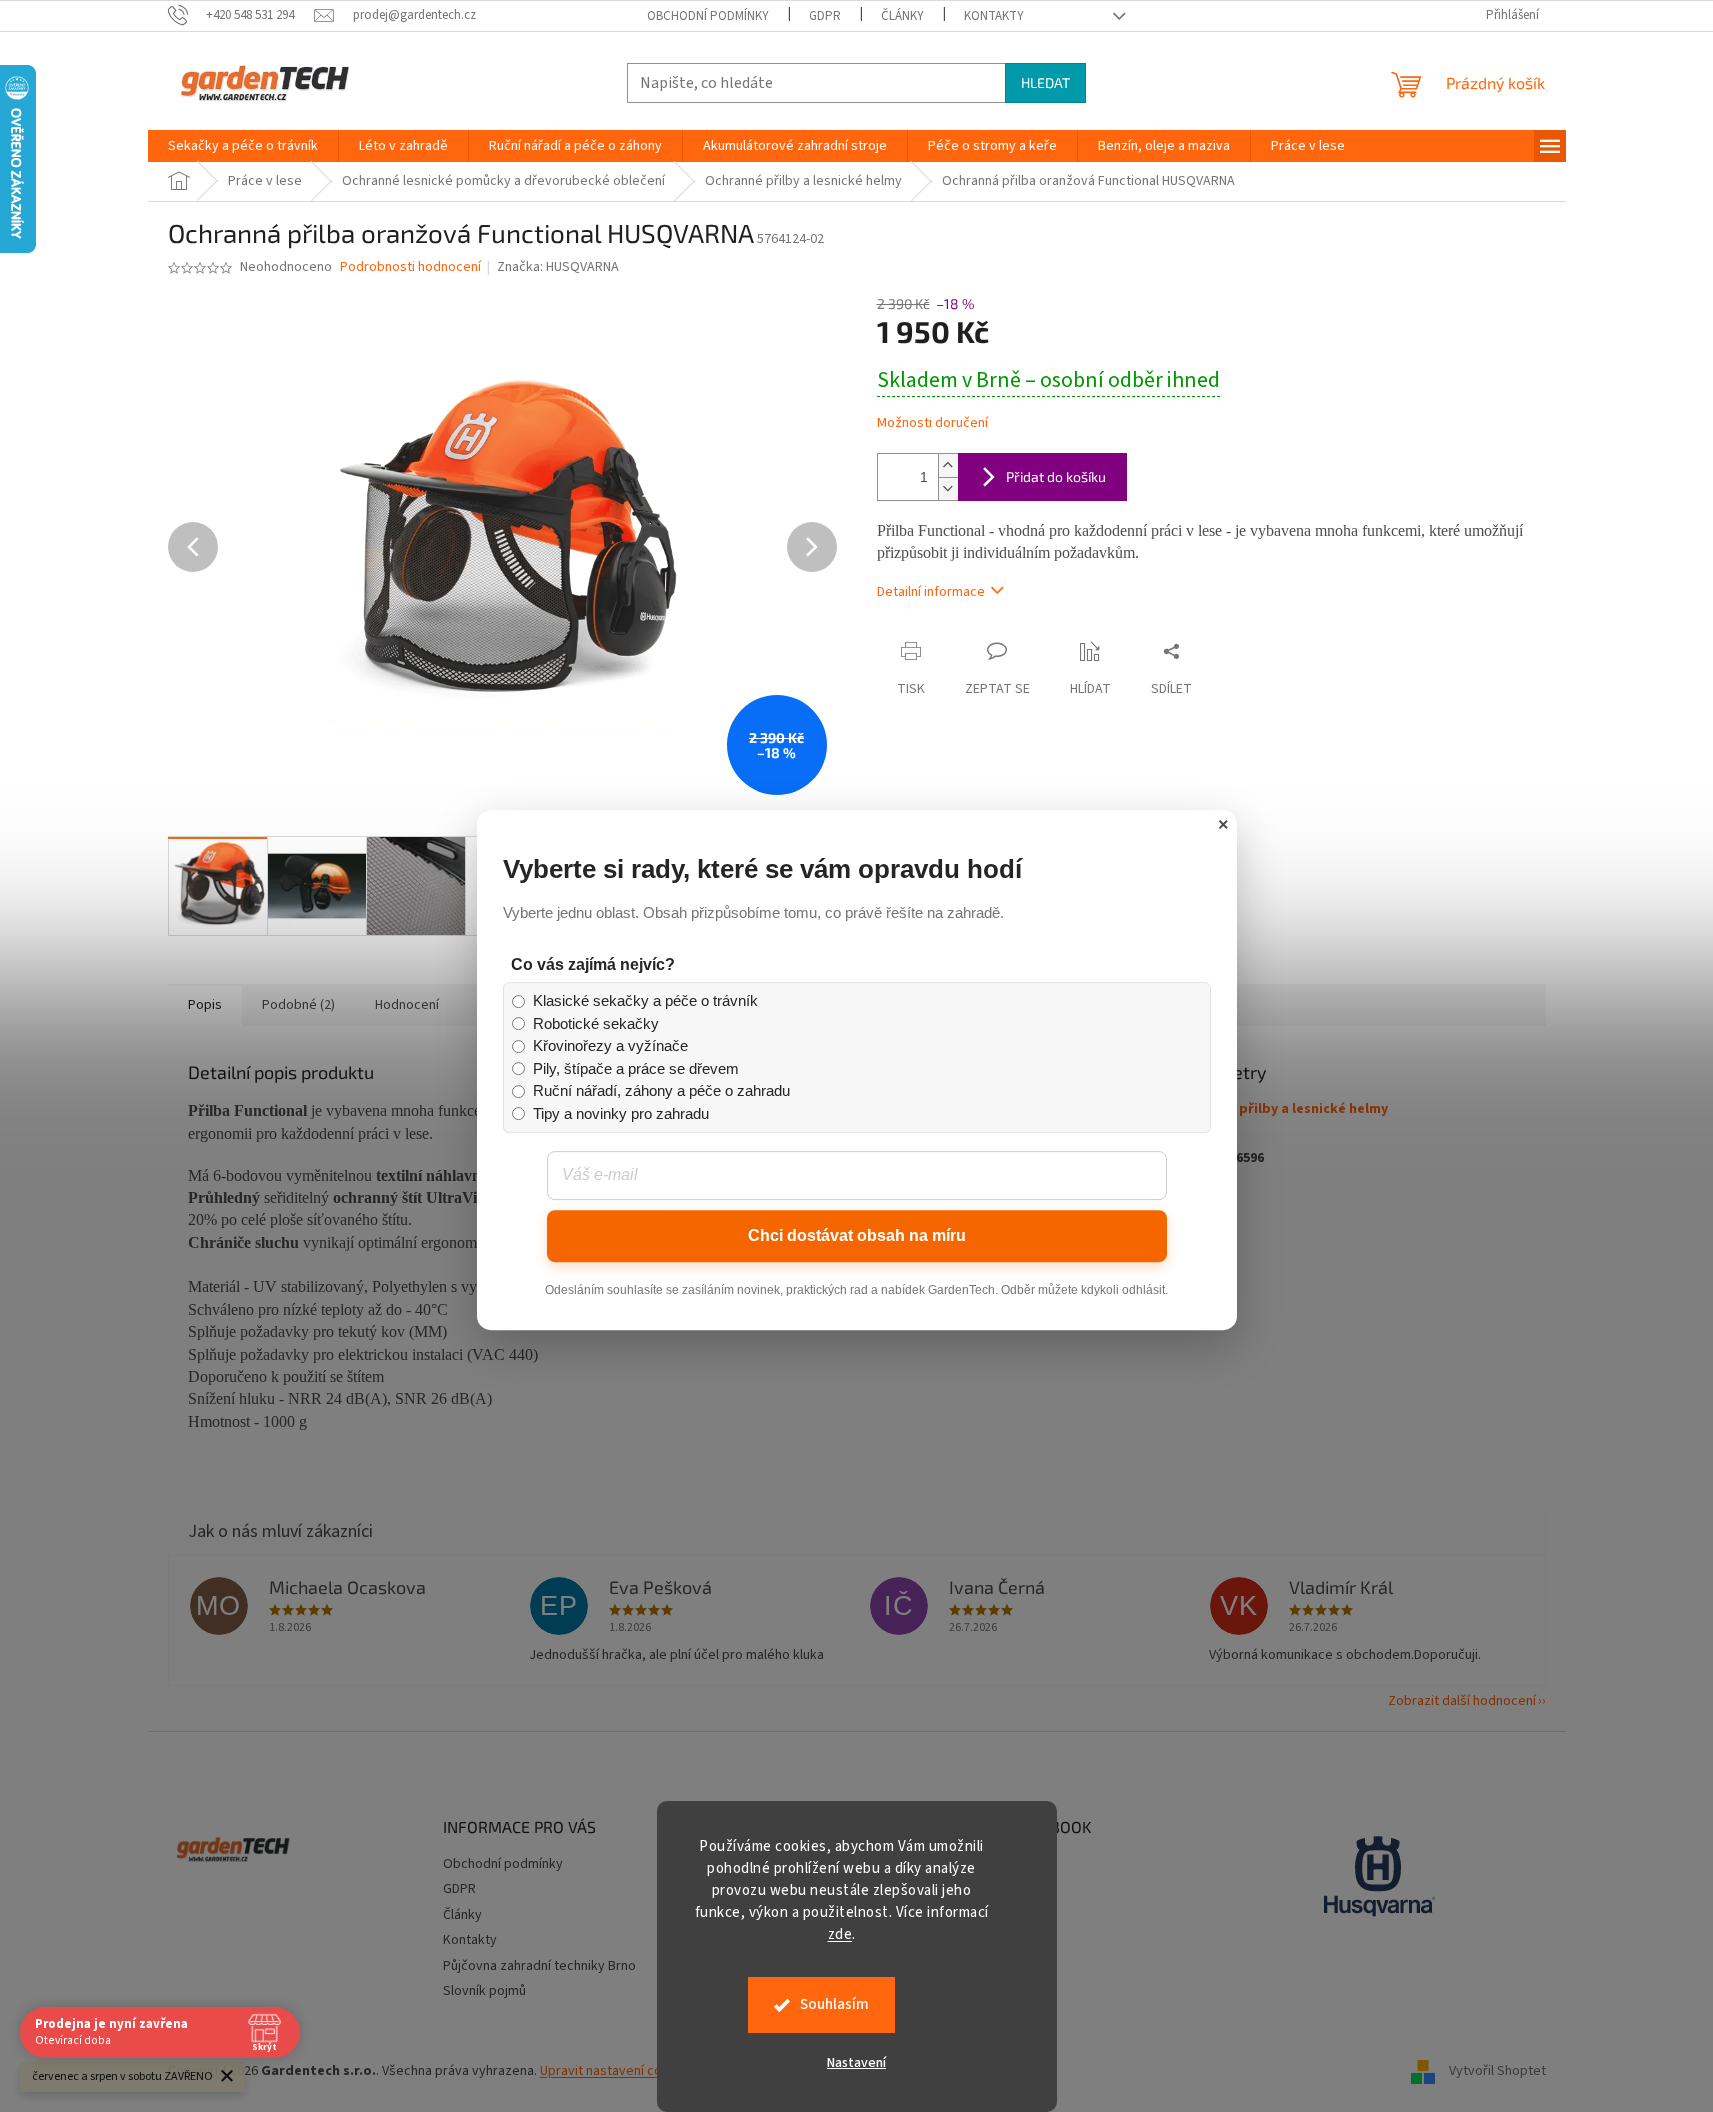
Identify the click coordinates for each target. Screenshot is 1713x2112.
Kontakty (994, 16)
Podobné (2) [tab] (298, 1005)
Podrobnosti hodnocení (410, 267)
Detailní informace (931, 592)
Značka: (558, 267)
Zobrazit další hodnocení (1462, 1701)
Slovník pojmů (484, 1991)
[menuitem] (243, 146)
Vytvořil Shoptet (1497, 2071)
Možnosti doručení (932, 423)
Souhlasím (834, 2004)
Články (902, 16)
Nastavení (856, 2063)
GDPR (825, 16)
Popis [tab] (205, 1005)
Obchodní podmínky (708, 16)
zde (840, 1934)
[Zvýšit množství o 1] (948, 465)
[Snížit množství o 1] (948, 488)
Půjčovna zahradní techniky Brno (539, 1966)
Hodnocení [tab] (407, 1005)
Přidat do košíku (1056, 476)
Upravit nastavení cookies (617, 2071)
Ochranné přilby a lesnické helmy (1280, 1109)
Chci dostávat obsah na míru (857, 1235)
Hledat (1045, 82)
